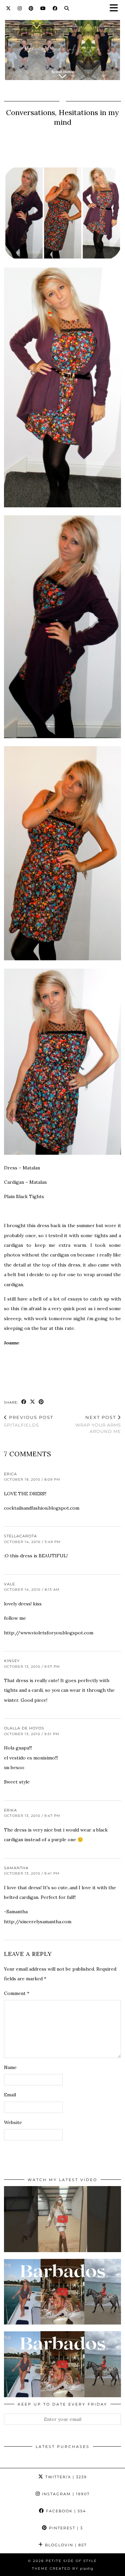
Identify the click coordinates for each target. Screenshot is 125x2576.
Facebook (65, 2511)
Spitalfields (29, 1421)
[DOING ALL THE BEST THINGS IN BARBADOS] (62, 2292)
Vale (9, 1584)
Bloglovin (65, 2545)
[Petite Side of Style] (62, 46)
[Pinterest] (31, 8)
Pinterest (65, 2528)
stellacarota (20, 1536)
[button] (116, 9)
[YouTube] (43, 8)
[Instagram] (20, 8)
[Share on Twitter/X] (33, 1402)
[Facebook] (55, 8)
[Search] (67, 8)
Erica (10, 1474)
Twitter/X (65, 2477)
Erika (10, 1810)
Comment (17, 1993)
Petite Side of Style (71, 2561)
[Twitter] (8, 8)
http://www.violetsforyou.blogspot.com (49, 1633)
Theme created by (63, 2568)
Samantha (16, 1868)
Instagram (65, 2494)
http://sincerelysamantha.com (38, 1922)
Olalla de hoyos (24, 1728)
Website (13, 2122)
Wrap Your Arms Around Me (98, 1424)
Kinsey (12, 1661)
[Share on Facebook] (24, 1402)
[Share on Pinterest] (41, 1402)
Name (10, 2067)
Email (10, 2095)
